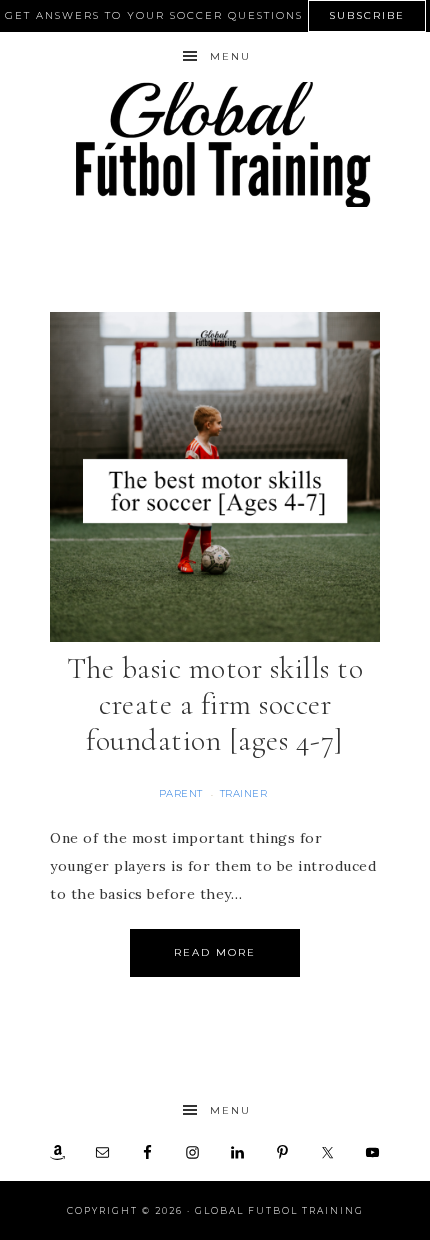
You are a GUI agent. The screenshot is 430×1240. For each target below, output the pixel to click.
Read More (215, 952)
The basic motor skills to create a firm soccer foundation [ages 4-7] (215, 704)
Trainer (244, 793)
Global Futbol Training (215, 144)
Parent (181, 793)
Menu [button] (230, 56)
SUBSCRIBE (367, 15)
